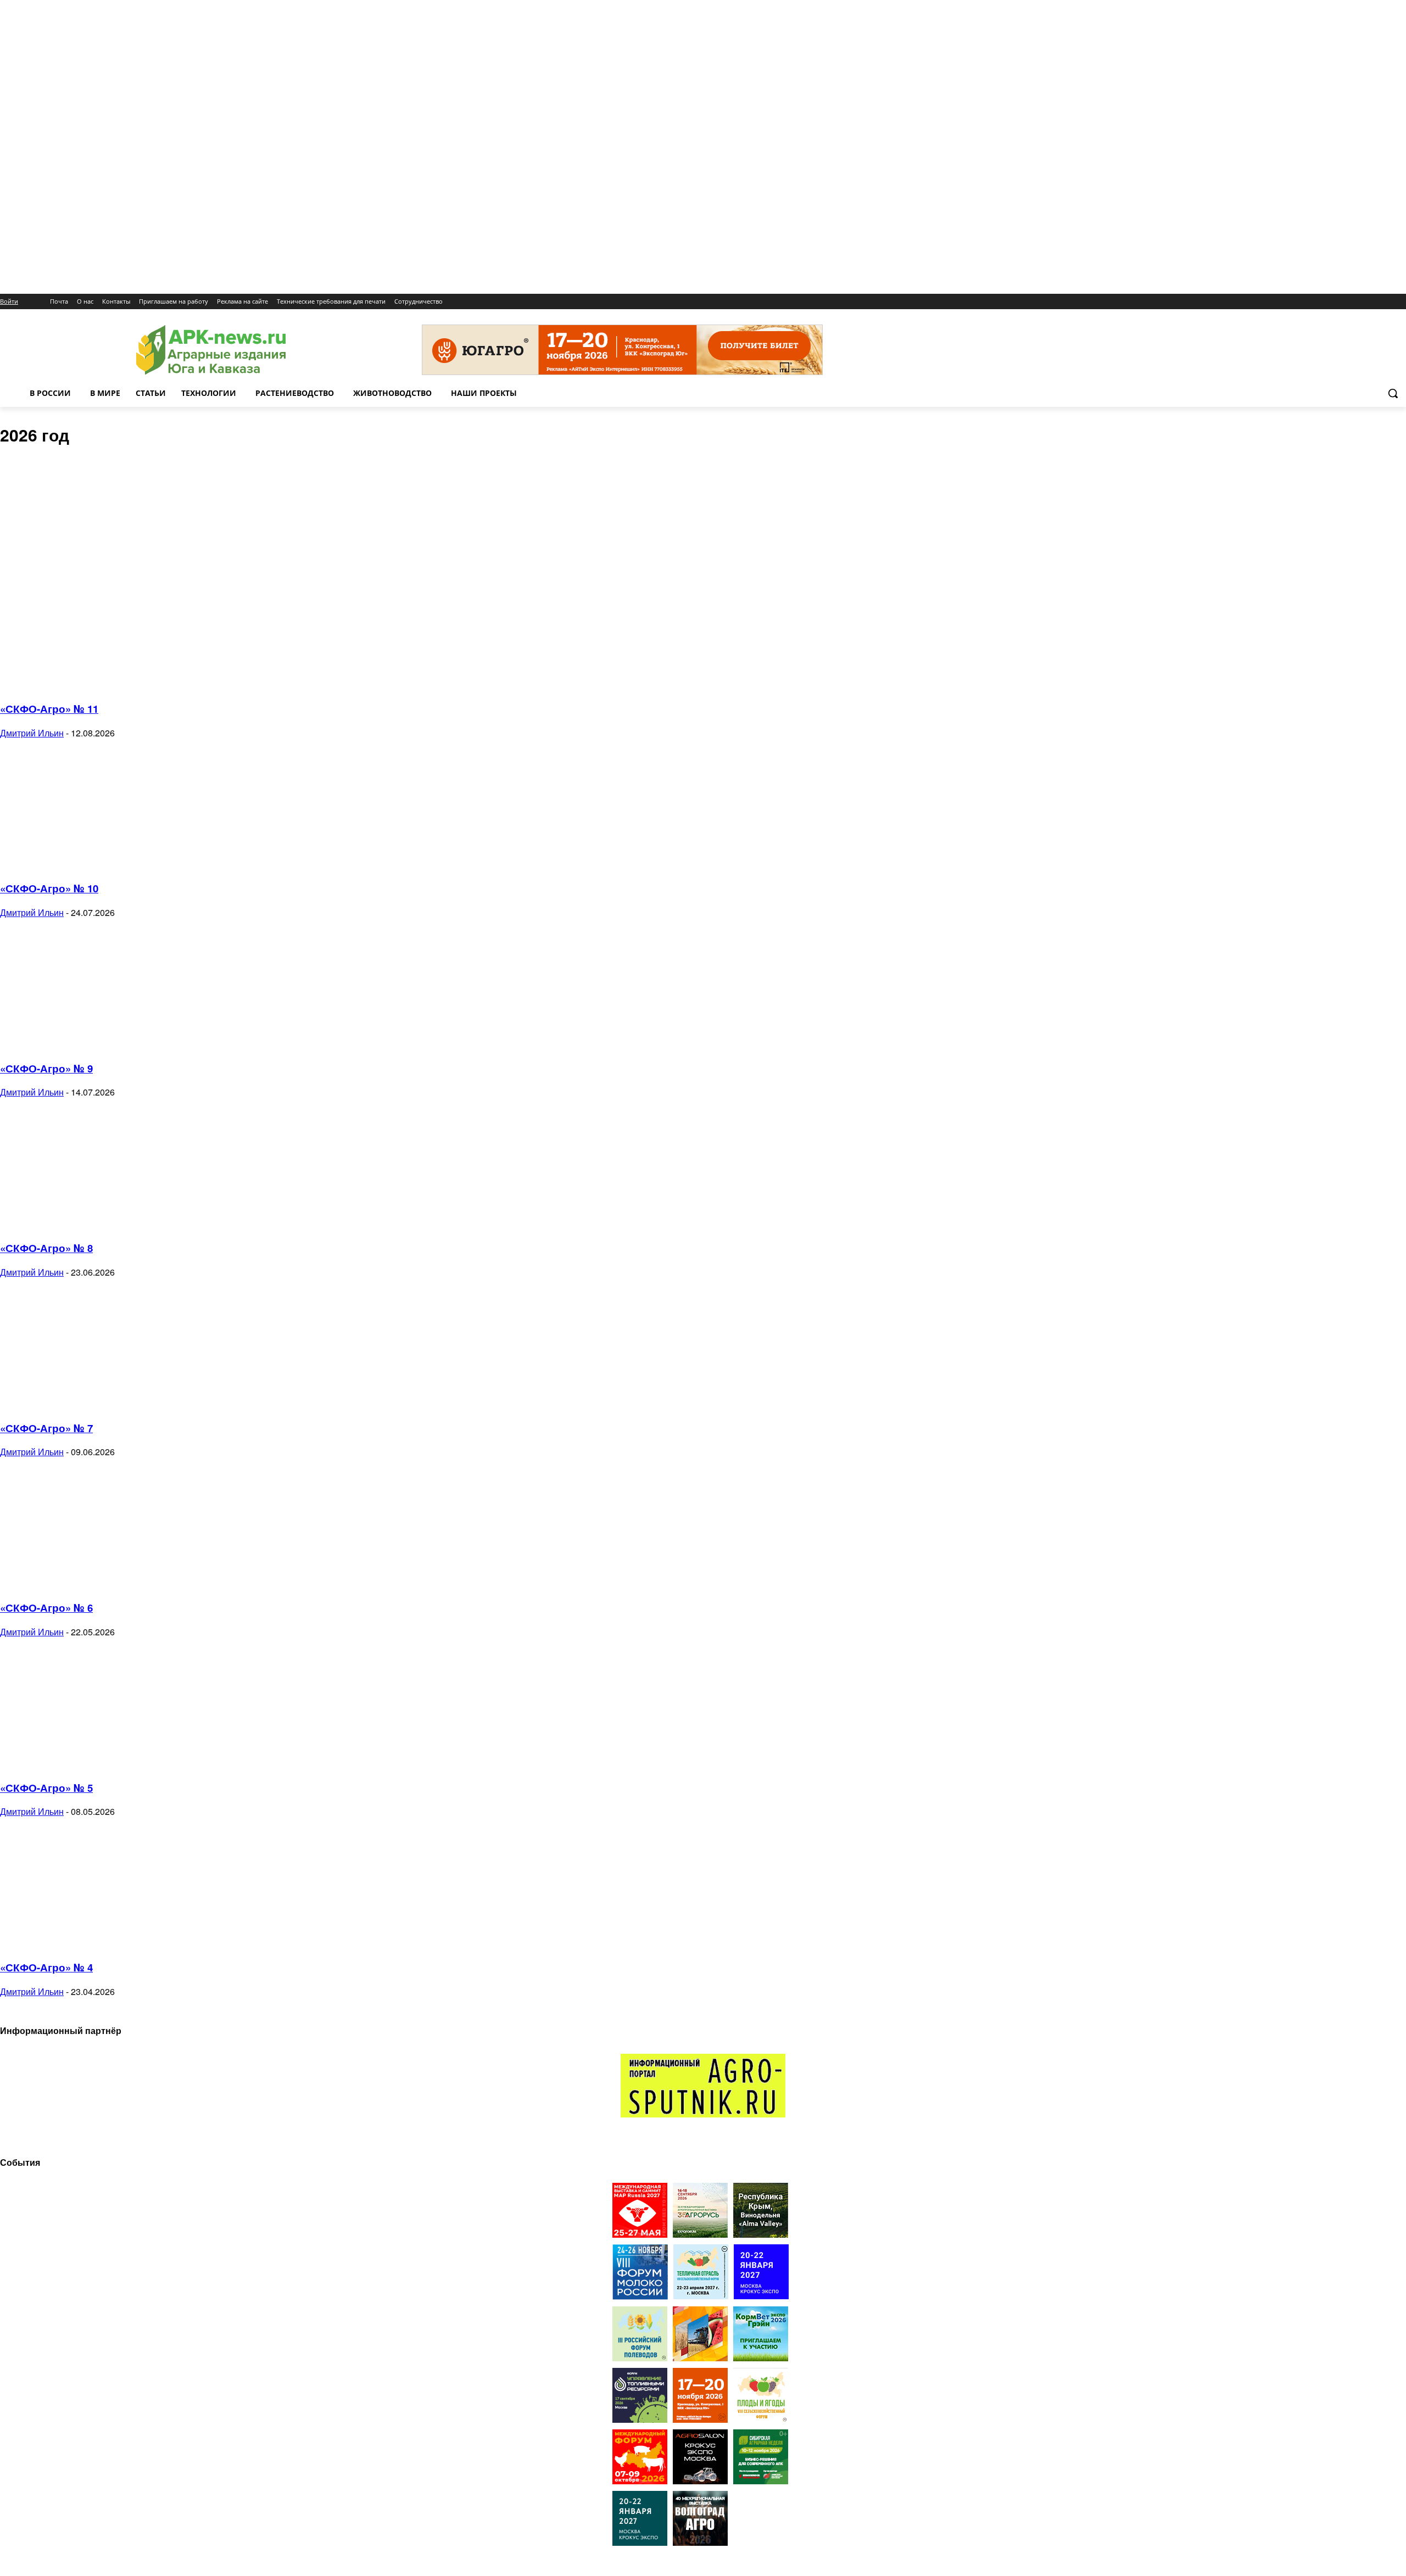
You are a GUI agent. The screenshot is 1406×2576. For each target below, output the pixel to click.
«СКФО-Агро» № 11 (49, 709)
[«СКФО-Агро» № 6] (89, 1583)
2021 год (38, 497)
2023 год (38, 522)
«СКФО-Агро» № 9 (46, 1068)
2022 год (38, 510)
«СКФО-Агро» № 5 (46, 1788)
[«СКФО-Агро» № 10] (89, 865)
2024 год (38, 535)
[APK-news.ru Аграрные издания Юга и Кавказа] (211, 350)
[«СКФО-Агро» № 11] (89, 684)
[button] (1393, 393)
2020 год (38, 484)
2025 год (38, 547)
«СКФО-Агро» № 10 (49, 888)
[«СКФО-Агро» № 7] (89, 1404)
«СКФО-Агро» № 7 (46, 1428)
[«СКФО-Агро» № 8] (89, 1224)
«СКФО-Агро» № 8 (46, 1248)
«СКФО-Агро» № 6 (46, 1608)
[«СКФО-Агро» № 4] (89, 1943)
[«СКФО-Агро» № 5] (89, 1764)
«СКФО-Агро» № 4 (46, 1967)
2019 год (38, 472)
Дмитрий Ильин (32, 733)
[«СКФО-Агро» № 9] (89, 1044)
